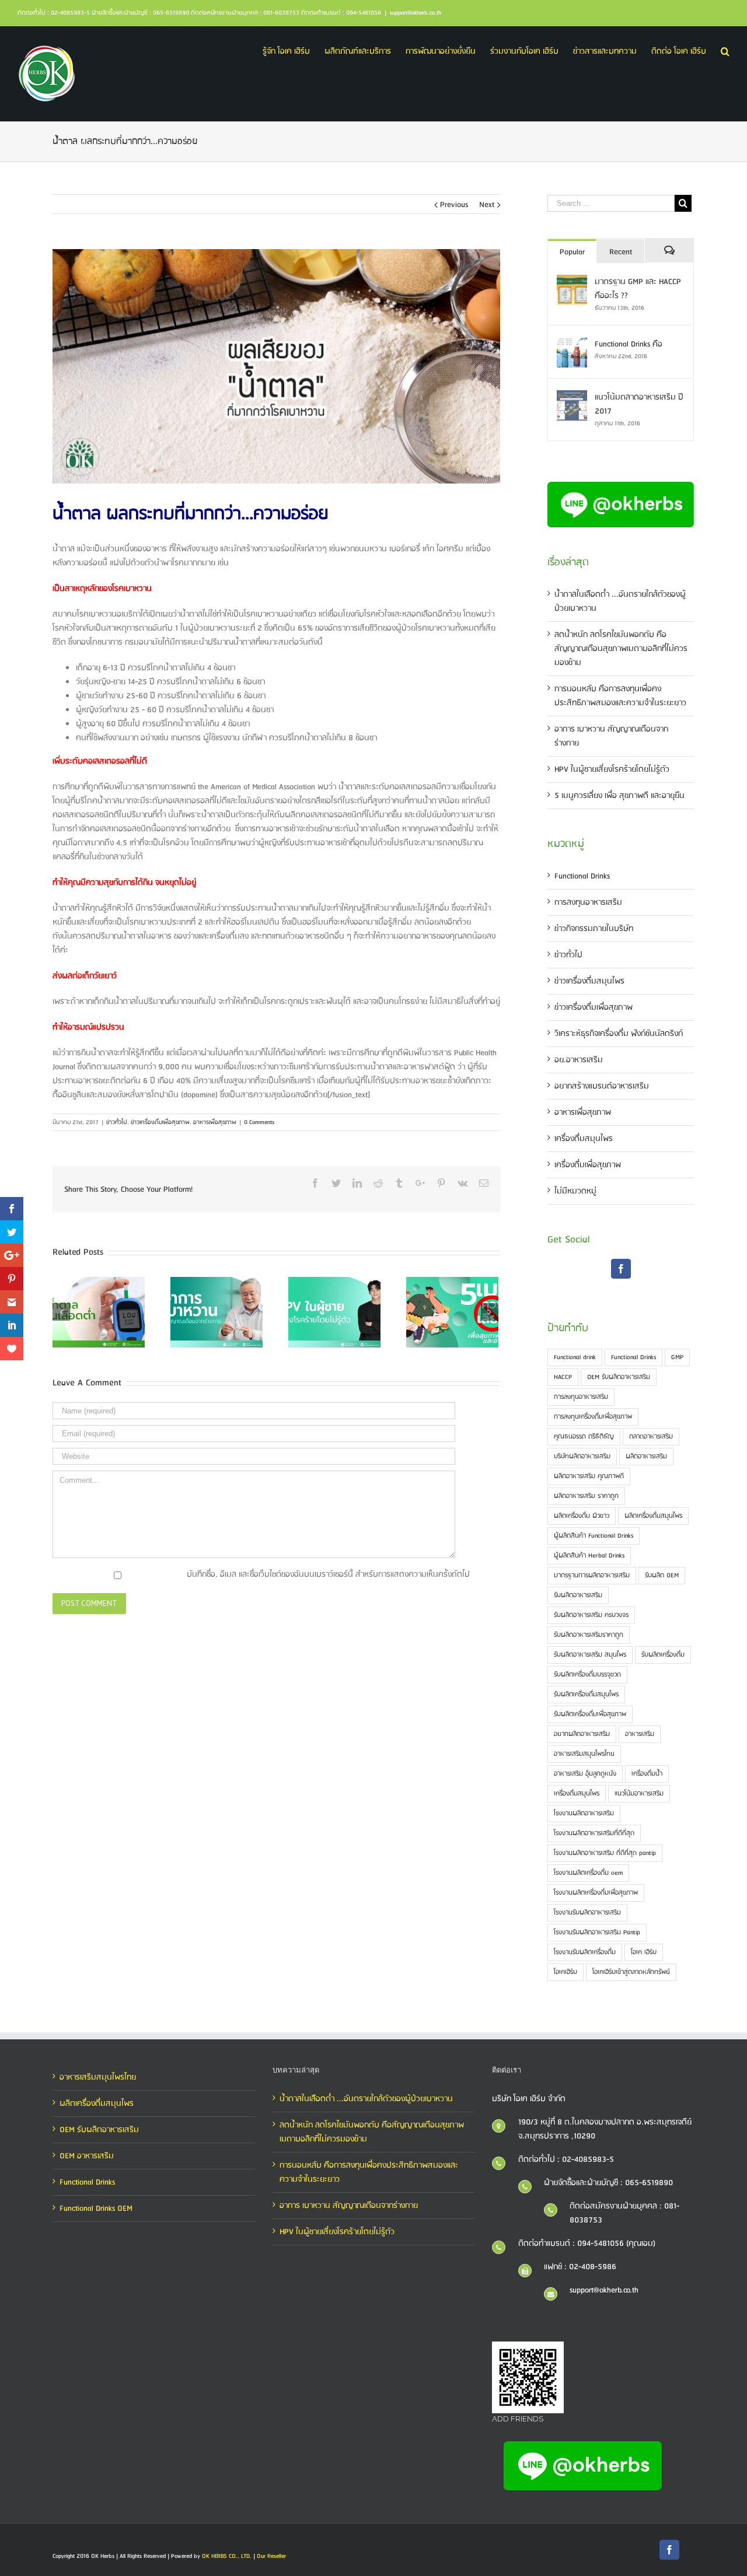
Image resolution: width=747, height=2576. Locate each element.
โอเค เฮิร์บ (644, 1952)
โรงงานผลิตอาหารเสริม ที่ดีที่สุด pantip (605, 1853)
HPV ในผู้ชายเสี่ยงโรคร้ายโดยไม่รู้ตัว (612, 769)
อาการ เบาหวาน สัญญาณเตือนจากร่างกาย (349, 2206)
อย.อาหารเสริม (579, 1060)
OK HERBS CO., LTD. (227, 2556)
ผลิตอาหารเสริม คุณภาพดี (589, 1476)
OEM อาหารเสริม (87, 2156)
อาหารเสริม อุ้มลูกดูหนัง (585, 1774)
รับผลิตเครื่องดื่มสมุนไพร (586, 1695)
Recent (621, 252)
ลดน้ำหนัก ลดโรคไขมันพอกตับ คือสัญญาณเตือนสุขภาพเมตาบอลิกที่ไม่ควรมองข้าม (621, 649)
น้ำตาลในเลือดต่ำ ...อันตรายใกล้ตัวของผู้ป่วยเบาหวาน (366, 2099)
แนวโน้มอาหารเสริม (639, 1794)
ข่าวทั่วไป (117, 1122)
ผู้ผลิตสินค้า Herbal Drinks (589, 1556)
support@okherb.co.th (416, 13)
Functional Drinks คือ (629, 344)
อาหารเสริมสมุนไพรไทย (584, 1754)
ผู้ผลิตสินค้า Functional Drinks (594, 1536)
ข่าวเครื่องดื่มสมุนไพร (589, 981)
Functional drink (575, 1357)
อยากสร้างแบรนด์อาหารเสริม (602, 1086)
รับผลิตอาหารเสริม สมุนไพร (590, 1655)
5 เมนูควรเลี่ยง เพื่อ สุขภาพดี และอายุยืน (619, 796)
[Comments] (669, 251)
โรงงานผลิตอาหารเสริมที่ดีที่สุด (594, 1833)
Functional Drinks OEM (96, 2208)
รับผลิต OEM (662, 1576)
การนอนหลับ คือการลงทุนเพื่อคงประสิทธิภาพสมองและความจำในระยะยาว (620, 696)
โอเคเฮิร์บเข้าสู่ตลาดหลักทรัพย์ (631, 1972)
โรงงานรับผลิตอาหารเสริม (587, 1913)
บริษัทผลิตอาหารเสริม (582, 1457)
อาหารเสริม (640, 1734)
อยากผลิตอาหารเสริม (582, 1734)
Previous (454, 205)
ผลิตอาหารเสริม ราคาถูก (586, 1496)
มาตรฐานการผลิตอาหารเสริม (592, 1576)
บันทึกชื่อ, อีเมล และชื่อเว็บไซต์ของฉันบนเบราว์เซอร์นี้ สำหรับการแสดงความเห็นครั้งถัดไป (328, 1574)
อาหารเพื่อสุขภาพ (215, 1122)
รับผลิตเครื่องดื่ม (663, 1655)
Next (487, 205)
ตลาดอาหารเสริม (651, 1437)
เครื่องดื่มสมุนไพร (584, 1139)
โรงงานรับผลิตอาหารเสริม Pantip (597, 1933)
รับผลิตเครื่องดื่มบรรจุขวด (587, 1675)
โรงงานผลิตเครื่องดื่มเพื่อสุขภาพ (596, 1893)
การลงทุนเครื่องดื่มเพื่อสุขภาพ (593, 1417)
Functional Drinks (582, 876)
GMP (677, 1357)
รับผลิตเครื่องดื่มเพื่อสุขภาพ (590, 1714)
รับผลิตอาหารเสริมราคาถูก (589, 1635)
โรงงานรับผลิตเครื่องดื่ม (585, 1952)
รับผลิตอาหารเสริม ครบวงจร (591, 1615)
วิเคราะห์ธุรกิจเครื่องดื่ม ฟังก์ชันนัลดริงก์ (619, 1034)
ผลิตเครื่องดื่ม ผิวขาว (582, 1516)
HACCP (563, 1377)
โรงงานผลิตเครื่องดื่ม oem (588, 1873)
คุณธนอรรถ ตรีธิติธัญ (584, 1437)
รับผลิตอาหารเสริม (578, 1595)
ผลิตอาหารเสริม (646, 1457)
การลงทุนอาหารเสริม (588, 902)
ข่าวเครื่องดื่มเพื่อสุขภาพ (160, 1122)
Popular (572, 252)
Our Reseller (271, 2556)
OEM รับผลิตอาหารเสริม (619, 1377)
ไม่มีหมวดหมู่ (575, 1191)
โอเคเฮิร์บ (566, 1972)
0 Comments (259, 1122)
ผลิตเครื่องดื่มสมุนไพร (653, 1516)
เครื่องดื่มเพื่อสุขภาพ (588, 1165)
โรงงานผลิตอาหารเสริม (584, 1814)
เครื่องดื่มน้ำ (647, 1774)
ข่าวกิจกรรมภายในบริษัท (594, 929)
